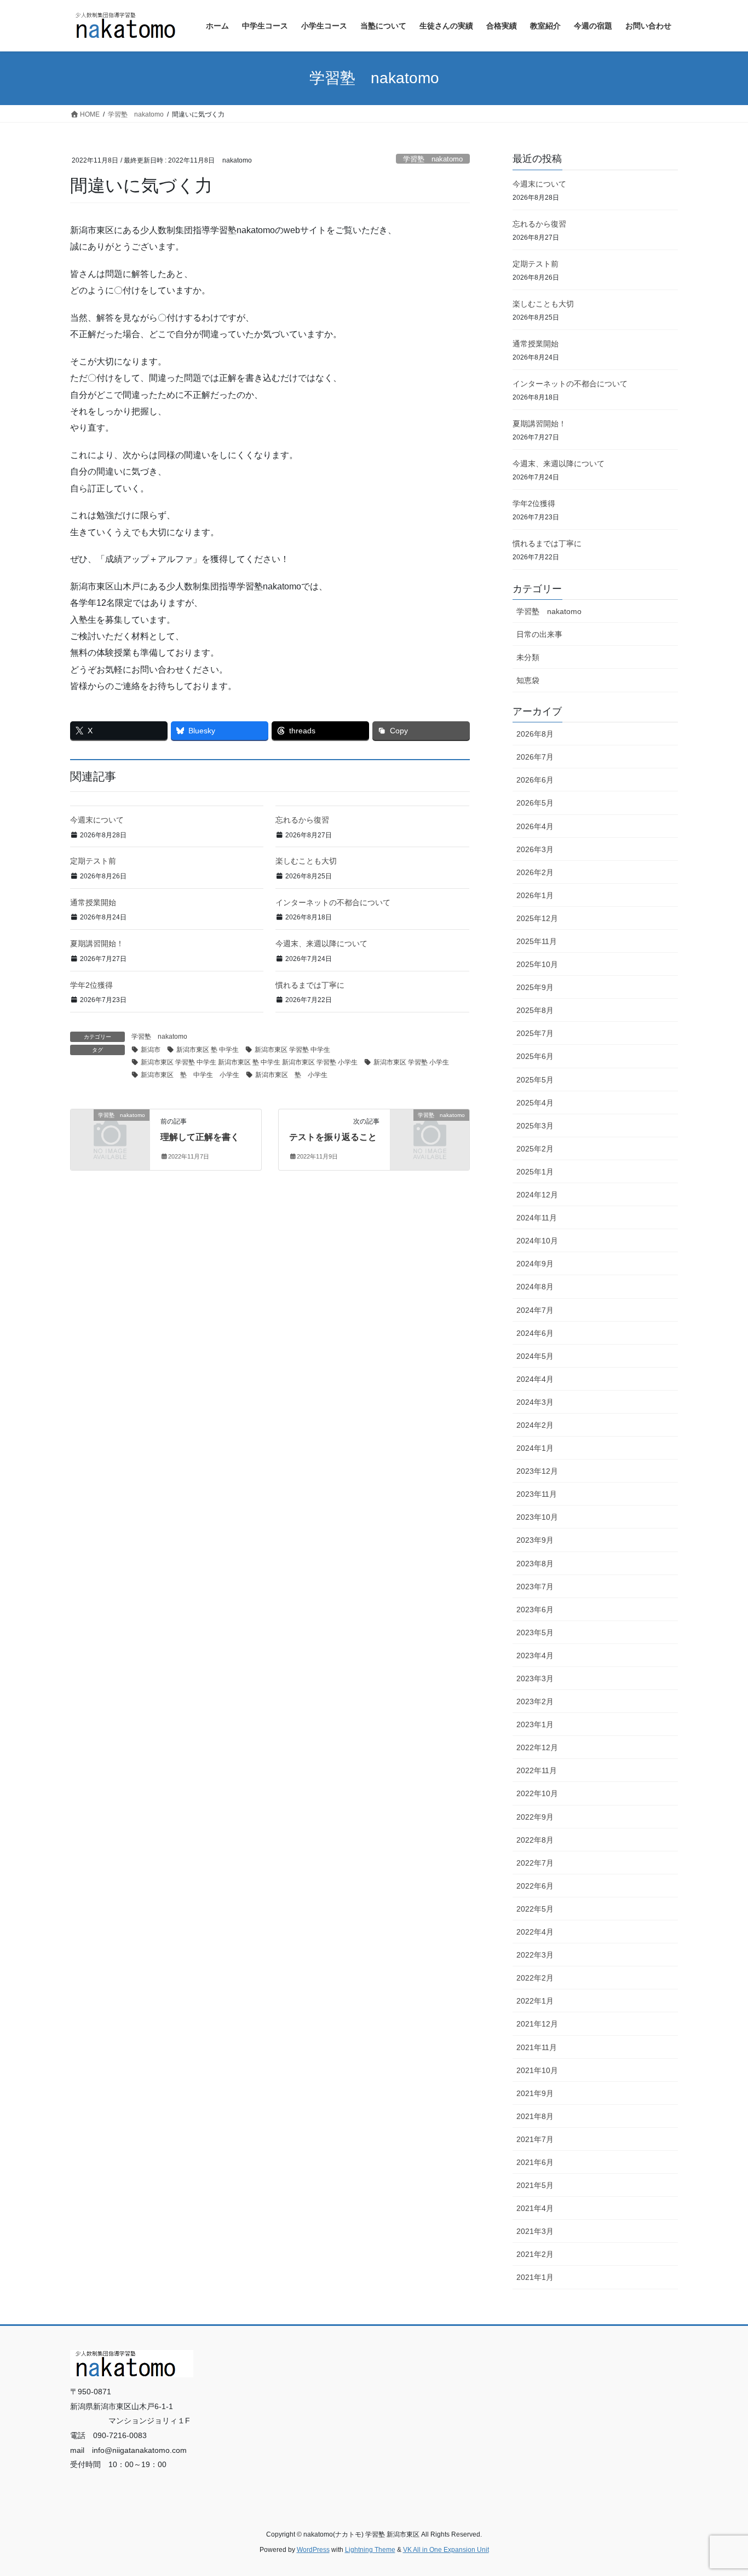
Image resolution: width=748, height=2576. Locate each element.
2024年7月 (535, 1310)
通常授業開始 (93, 902)
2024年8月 (535, 1287)
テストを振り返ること (333, 1137)
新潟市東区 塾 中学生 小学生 (190, 1075)
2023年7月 (535, 1587)
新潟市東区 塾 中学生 (208, 1050)
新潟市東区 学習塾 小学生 (411, 1062)
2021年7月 (535, 2139)
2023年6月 (535, 1610)
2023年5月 (535, 1633)
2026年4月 (535, 826)
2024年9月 (535, 1264)
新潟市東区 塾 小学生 (291, 1075)
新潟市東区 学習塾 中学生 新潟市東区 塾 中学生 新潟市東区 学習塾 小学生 (249, 1062)
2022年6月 (535, 1886)
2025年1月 (535, 1172)
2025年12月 (537, 918)
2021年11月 (537, 2047)
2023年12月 (537, 1471)
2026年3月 (535, 849)
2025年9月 (535, 987)
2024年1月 (535, 1448)
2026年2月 (535, 872)
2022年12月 (537, 1747)
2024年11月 (537, 1218)
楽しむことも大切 (306, 861)
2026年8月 (535, 734)
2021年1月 (535, 2277)
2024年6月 (535, 1333)
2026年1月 (535, 895)
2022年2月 (535, 1978)
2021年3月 (535, 2231)
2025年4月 (535, 1103)
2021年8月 (535, 2116)
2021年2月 (535, 2254)
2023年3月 (535, 1678)
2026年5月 (535, 803)
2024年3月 (535, 1402)
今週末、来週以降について (321, 943)
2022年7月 (535, 1863)
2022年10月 (537, 1793)
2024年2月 (535, 1425)
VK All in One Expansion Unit (446, 2550)
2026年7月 (535, 757)
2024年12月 (537, 1195)
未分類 (528, 657)
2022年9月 (535, 1817)
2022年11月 (537, 1770)
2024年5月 (535, 1356)
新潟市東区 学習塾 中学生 (292, 1050)
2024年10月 (537, 1241)
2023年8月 (535, 1564)
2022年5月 (535, 1909)
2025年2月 (535, 1149)
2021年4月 (535, 2208)
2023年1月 (535, 1724)
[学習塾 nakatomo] (110, 1133)
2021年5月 (535, 2185)
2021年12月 (537, 2024)
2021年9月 (535, 2093)
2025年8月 (535, 1010)
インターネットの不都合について (333, 902)
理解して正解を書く (200, 1137)
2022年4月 (535, 1932)
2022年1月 (535, 2001)
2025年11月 (537, 941)
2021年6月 (535, 2162)
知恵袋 (528, 680)
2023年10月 (537, 1517)
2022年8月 (535, 1840)
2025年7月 (535, 1033)
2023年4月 (535, 1655)
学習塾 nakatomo (433, 159)
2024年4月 (535, 1379)
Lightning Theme (370, 2550)
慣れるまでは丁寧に (310, 985)
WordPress (313, 2550)
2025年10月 (537, 964)
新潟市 (151, 1050)
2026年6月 (535, 780)
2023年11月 (537, 1494)
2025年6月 (535, 1056)
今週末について (97, 820)
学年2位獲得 (91, 985)
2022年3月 (535, 1955)
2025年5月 (535, 1080)
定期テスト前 (93, 861)
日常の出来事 (539, 634)
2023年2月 (535, 1701)
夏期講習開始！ (97, 943)
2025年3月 (535, 1126)
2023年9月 (535, 1540)
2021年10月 (537, 2070)
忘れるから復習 (302, 820)
